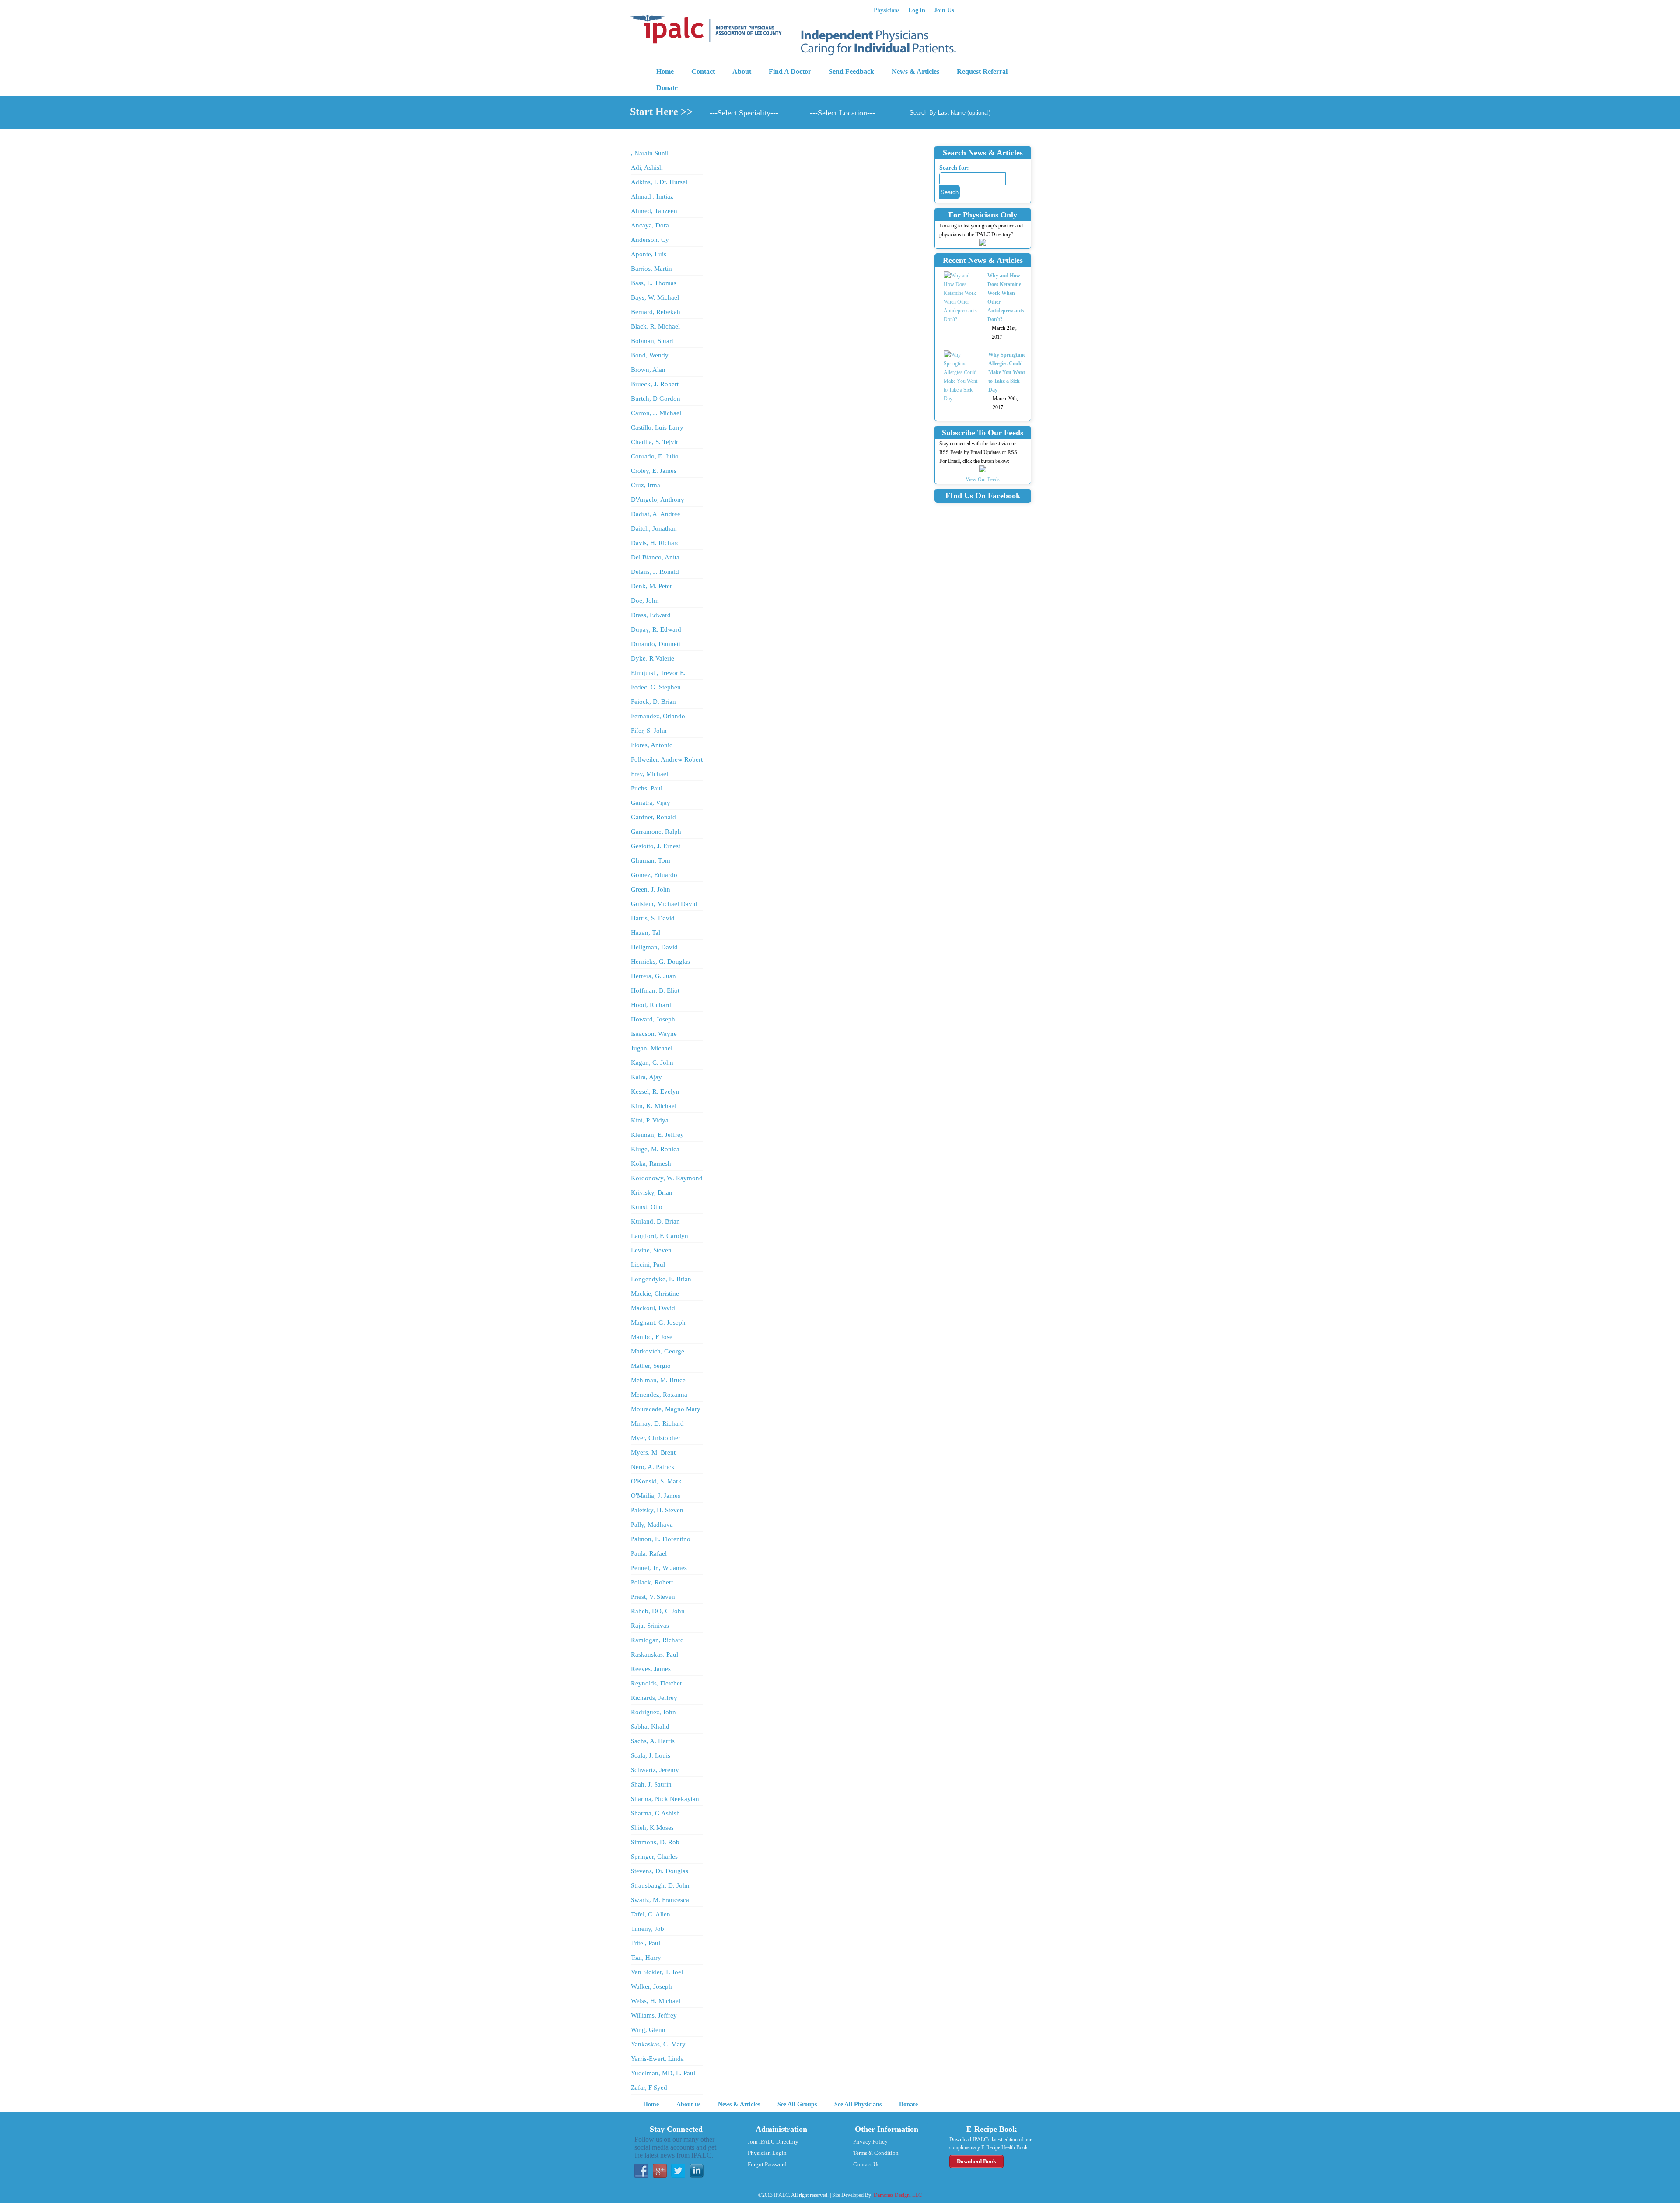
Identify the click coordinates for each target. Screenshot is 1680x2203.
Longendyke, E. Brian (661, 1279)
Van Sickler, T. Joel (657, 1972)
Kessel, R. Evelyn (655, 1091)
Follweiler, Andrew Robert (667, 759)
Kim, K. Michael (654, 1106)
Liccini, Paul (648, 1265)
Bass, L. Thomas (654, 283)
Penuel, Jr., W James (659, 1568)
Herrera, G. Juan (653, 976)
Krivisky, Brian (652, 1192)
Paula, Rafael (649, 1553)
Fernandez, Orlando (658, 716)
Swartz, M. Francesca (660, 1900)
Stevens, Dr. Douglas (660, 1871)
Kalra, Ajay (646, 1077)
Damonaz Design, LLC (898, 2195)
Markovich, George (658, 1351)
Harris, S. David (653, 918)
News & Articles (915, 72)
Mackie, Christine (655, 1294)
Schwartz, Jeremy (655, 1770)
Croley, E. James (654, 471)
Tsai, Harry (646, 1958)
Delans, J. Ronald (655, 572)
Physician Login (767, 2153)
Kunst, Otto (647, 1207)
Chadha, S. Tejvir (654, 442)
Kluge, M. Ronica (655, 1149)
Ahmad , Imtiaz (652, 196)
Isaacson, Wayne (654, 1034)
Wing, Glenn (648, 2030)
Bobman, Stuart (652, 341)
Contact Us (866, 2164)
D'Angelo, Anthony (658, 500)
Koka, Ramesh (651, 1164)
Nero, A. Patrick (653, 1467)
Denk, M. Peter (651, 586)
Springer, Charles (654, 1857)
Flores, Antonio (652, 745)
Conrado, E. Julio (655, 456)
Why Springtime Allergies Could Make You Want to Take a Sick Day (1007, 372)
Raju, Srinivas (650, 1626)
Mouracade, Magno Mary (666, 1409)
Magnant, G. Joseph (658, 1322)
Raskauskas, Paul (654, 1654)
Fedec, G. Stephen (656, 687)
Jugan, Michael (652, 1048)
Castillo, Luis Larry (657, 427)
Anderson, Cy (650, 240)
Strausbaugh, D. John (660, 1885)
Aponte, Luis (649, 254)
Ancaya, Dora (650, 225)
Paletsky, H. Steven (657, 1510)
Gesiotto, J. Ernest (656, 846)
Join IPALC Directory (773, 2142)
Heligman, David (654, 947)
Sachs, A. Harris (653, 1741)
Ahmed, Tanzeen (654, 211)
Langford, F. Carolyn (660, 1236)
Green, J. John (651, 889)
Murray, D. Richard (657, 1423)
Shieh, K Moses (652, 1828)
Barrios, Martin (651, 269)
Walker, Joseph (651, 1986)
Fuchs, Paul (647, 788)
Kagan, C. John (652, 1063)
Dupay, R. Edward (656, 629)
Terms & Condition (876, 2153)
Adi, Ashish (647, 168)
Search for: (954, 168)
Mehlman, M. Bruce (658, 1380)
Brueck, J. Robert (655, 384)
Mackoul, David (653, 1308)
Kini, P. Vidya (650, 1120)
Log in (917, 10)
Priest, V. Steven (653, 1597)
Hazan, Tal (646, 933)
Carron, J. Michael (656, 413)
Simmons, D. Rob (655, 1842)
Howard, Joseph (653, 1019)
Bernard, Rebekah (656, 312)
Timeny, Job (647, 1929)
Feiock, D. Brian (653, 702)
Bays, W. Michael (655, 297)
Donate (667, 88)
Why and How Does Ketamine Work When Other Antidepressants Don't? (1006, 297)
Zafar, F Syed (649, 2088)
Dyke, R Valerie (653, 658)
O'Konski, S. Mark (656, 1481)
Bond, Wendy (650, 355)
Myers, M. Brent (653, 1452)
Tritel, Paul (646, 1943)
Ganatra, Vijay (651, 803)
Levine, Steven (651, 1250)
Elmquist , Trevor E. (658, 673)
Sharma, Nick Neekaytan (665, 1799)
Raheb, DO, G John (658, 1611)
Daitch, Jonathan (654, 528)
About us (688, 2104)
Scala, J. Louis (651, 1755)
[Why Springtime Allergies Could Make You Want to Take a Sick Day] (962, 377)
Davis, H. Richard (655, 543)
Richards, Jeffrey (654, 1698)
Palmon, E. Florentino (661, 1539)
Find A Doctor (790, 72)
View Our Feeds (983, 479)
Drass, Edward (651, 615)
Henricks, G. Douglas (660, 962)
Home (665, 72)
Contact (703, 72)
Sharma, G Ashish (655, 1813)
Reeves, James (651, 1669)
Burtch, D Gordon (656, 399)
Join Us (944, 10)
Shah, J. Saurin (651, 1784)
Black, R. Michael (655, 326)
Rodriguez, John (653, 1712)
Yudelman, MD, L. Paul (663, 2073)
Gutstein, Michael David (664, 904)
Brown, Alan (648, 370)
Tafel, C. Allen (651, 1914)
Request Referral (982, 72)
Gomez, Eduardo (654, 875)
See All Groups (797, 2104)
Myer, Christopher (656, 1438)
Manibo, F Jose (652, 1337)
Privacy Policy (870, 2142)
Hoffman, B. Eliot (655, 990)
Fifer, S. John (649, 731)
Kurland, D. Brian (655, 1221)
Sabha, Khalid (650, 1727)
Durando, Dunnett (656, 644)
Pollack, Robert (652, 1582)
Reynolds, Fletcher (656, 1683)
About (742, 72)
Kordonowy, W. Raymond (667, 1178)
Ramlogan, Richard (657, 1640)
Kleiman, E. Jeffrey (657, 1135)
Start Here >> (661, 112)
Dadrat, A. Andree (656, 514)
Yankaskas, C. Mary (658, 2044)
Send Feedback (851, 72)
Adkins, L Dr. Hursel (659, 182)
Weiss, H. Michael (656, 2001)
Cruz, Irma (646, 485)
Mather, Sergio (651, 1366)
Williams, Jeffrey (654, 2015)
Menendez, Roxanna (659, 1395)
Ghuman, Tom (651, 860)
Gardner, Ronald (653, 817)
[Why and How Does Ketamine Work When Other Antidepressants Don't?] (961, 297)
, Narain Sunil (650, 153)
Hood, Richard (651, 1005)
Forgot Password (767, 2164)
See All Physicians (858, 2104)
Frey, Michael (649, 774)
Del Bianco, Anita (655, 557)
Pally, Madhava (652, 1525)
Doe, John (645, 601)
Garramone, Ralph (656, 832)
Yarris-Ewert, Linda (657, 2059)
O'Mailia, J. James (656, 1496)
